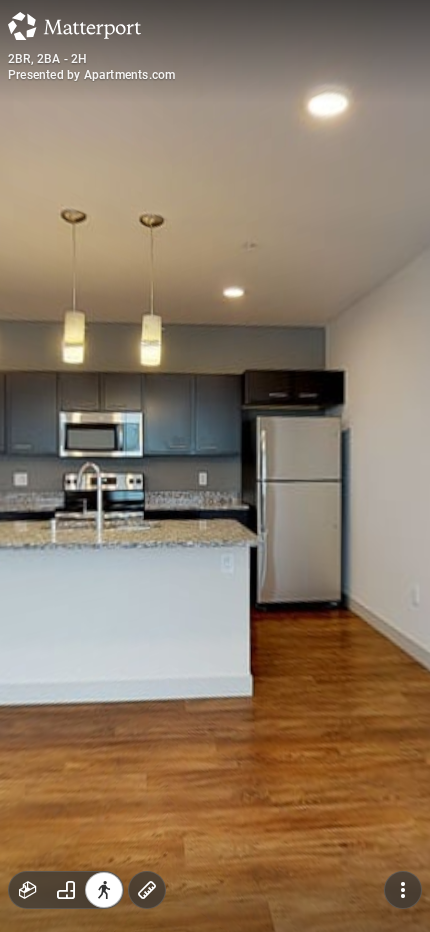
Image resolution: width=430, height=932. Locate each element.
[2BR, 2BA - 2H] (215, 466)
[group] (66, 890)
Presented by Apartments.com (91, 75)
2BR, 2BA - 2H (48, 59)
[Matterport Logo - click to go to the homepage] (74, 26)
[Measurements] (147, 890)
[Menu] (403, 890)
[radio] (28, 890)
